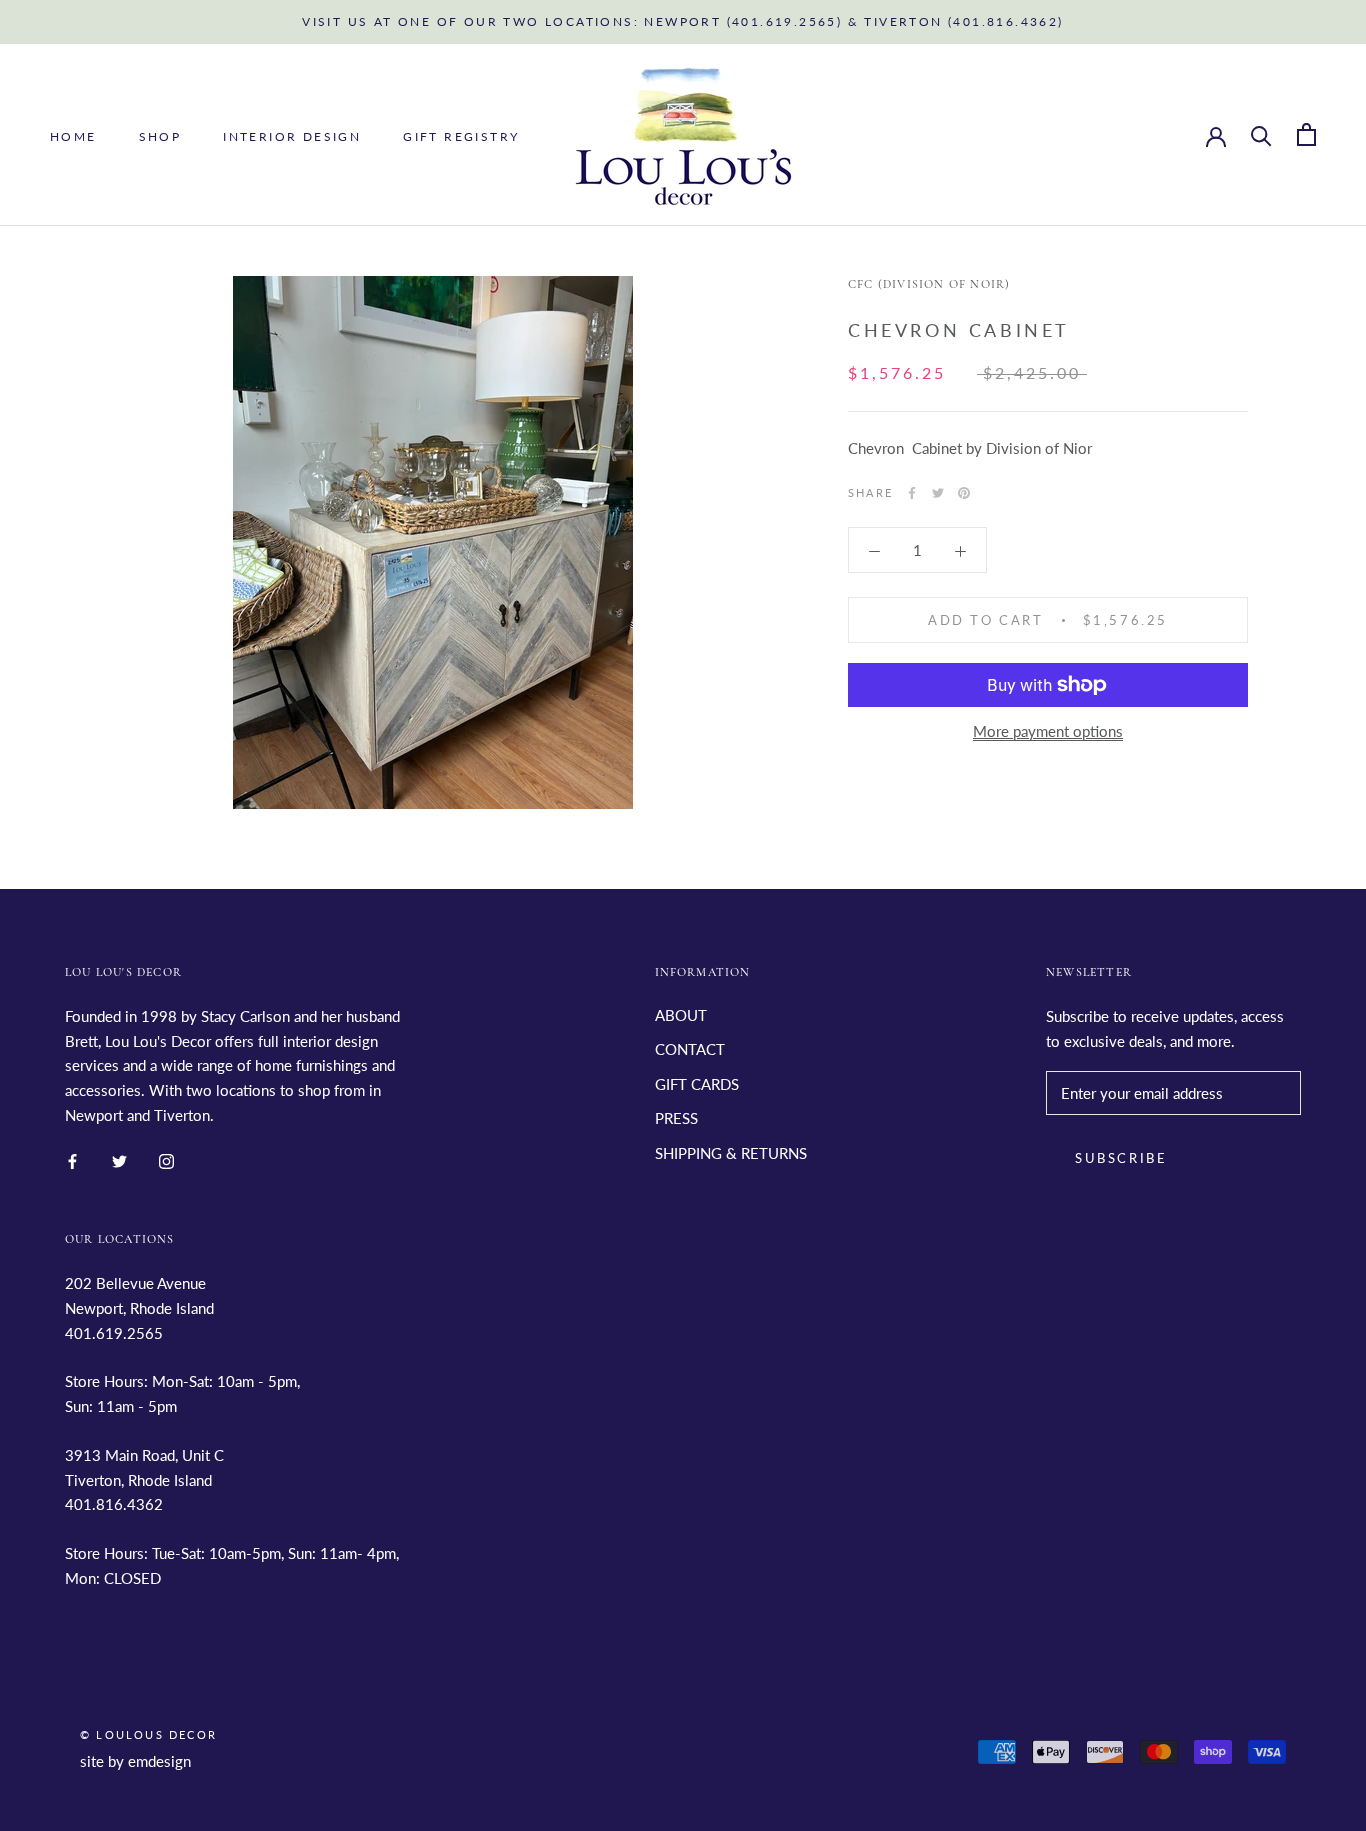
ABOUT (681, 1015)
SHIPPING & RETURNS (731, 1153)
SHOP (160, 135)
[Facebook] (912, 493)
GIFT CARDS (697, 1084)
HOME (73, 135)
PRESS (676, 1118)
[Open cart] (1306, 134)
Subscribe (1121, 1158)
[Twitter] (938, 493)
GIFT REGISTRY (461, 135)
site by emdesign (135, 1761)
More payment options (1048, 731)
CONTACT (690, 1049)
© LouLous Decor (148, 1734)
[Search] (1261, 134)
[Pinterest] (964, 493)
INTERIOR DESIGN (292, 135)
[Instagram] (166, 1160)
